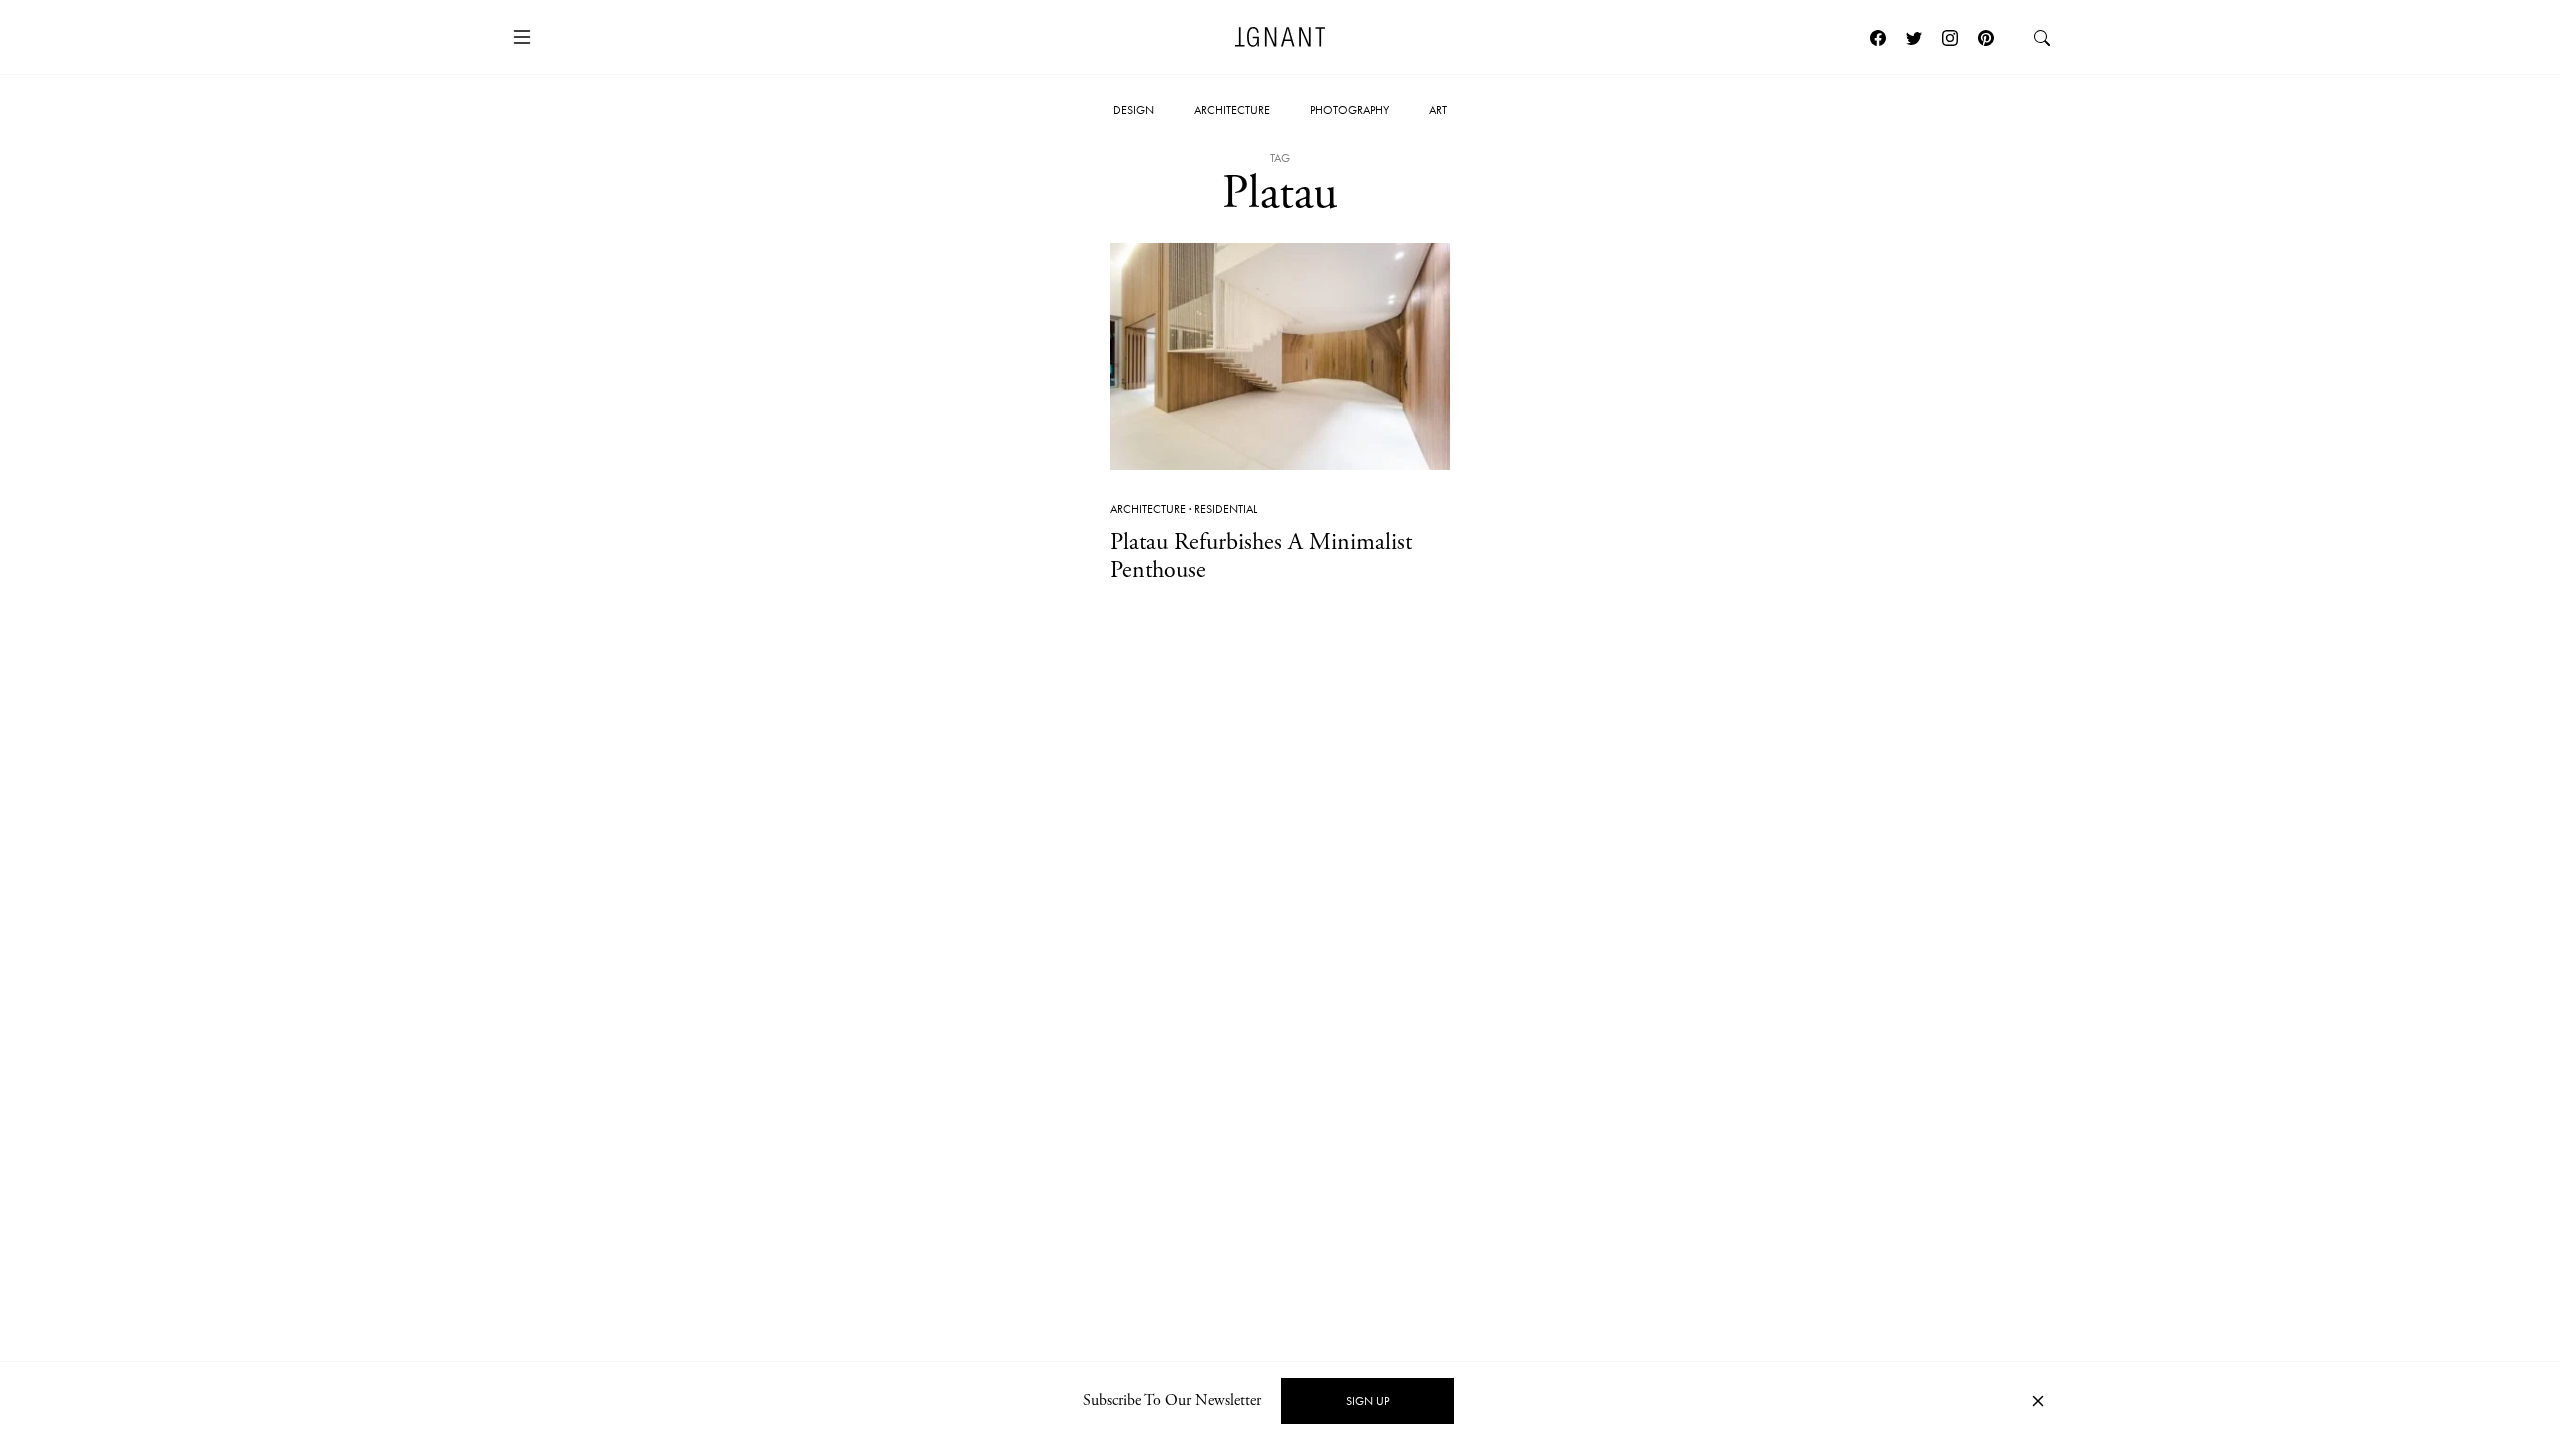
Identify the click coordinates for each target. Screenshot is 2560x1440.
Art (1438, 110)
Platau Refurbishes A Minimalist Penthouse (1261, 556)
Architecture (1232, 110)
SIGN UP (1367, 1401)
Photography (1349, 110)
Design (1133, 110)
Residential (1225, 509)
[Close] (2038, 1401)
